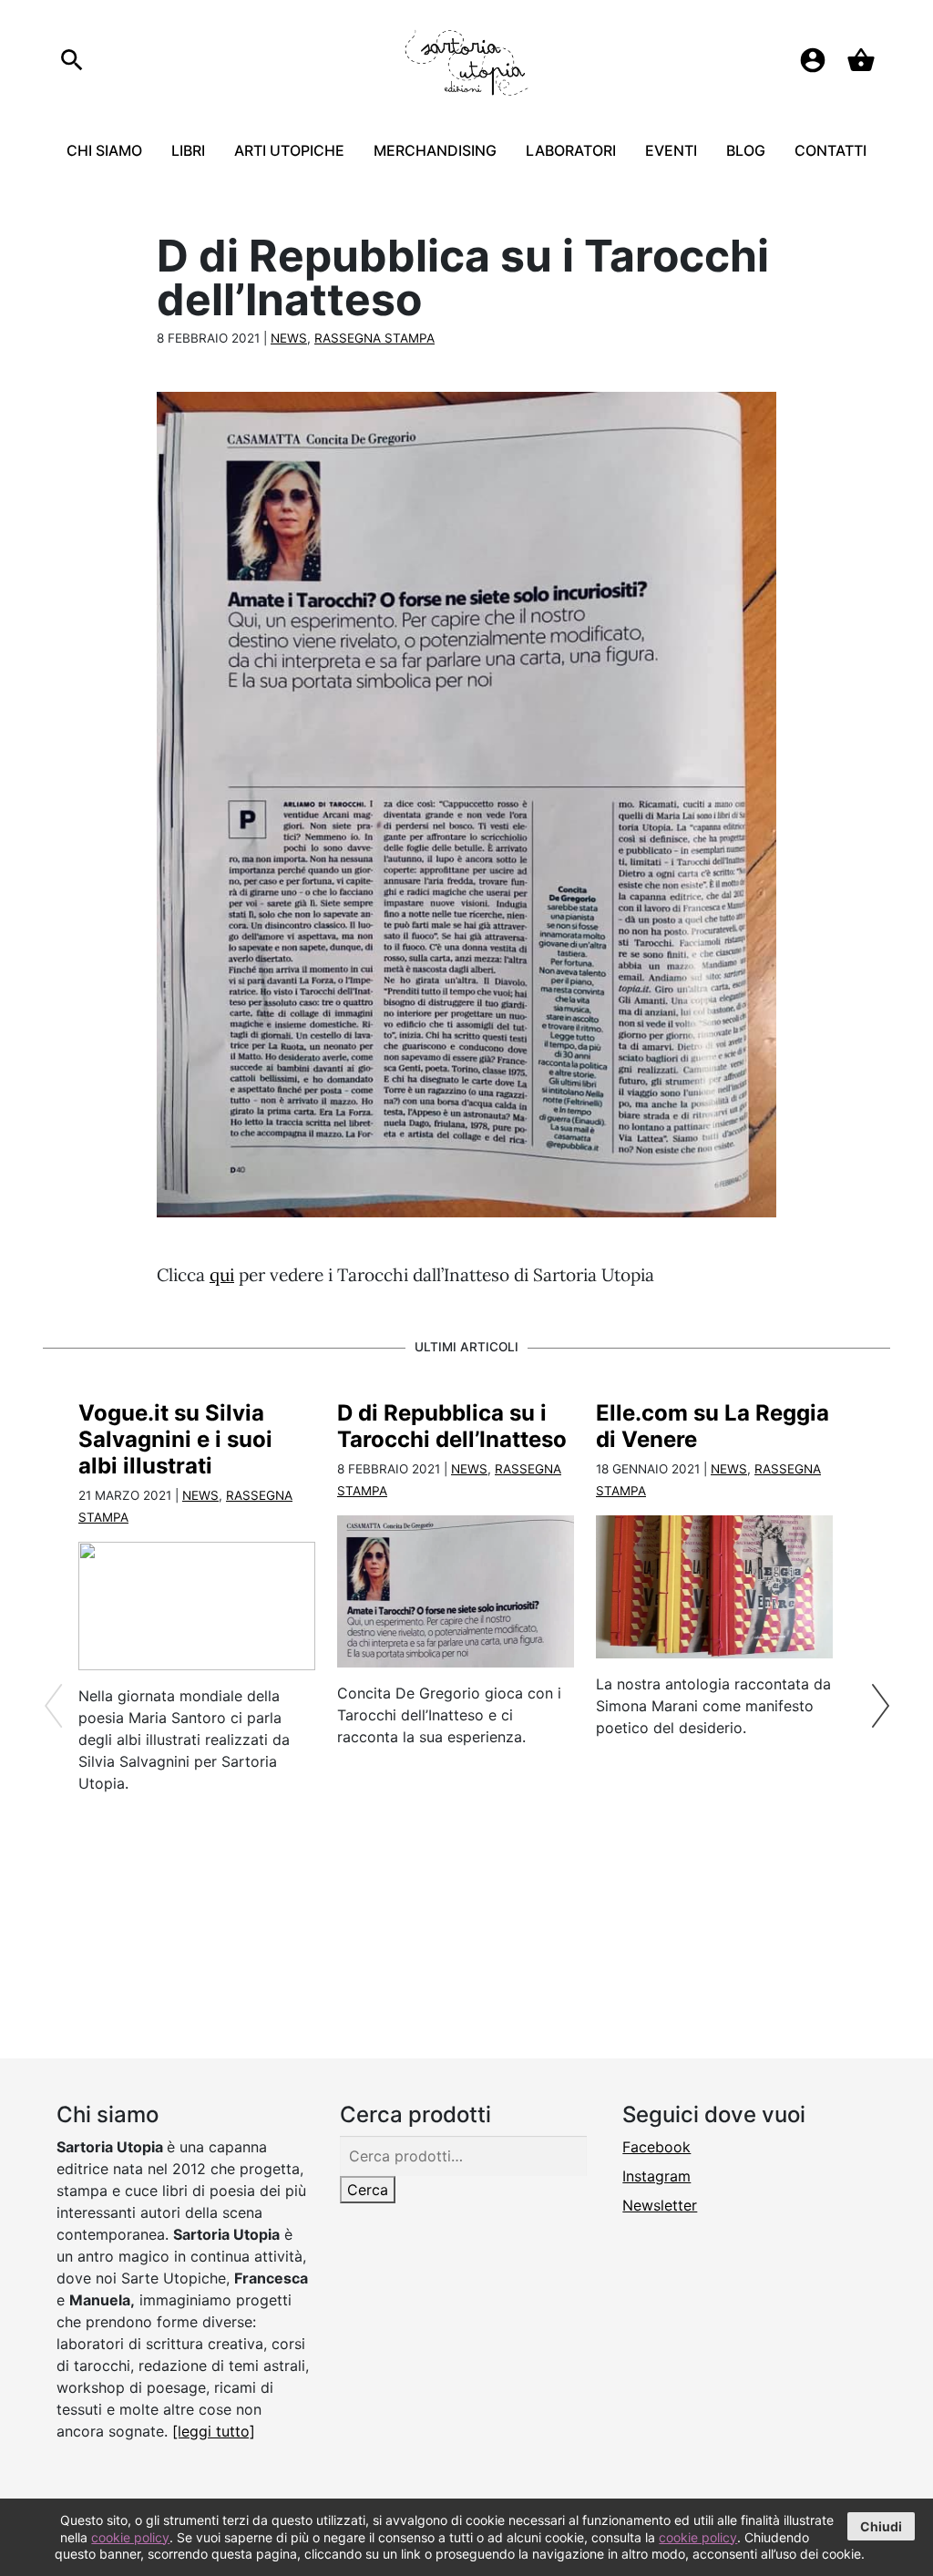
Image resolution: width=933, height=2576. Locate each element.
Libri (188, 150)
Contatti (830, 150)
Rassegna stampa (374, 338)
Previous (53, 1706)
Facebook (656, 2147)
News (289, 338)
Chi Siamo (104, 150)
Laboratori (571, 150)
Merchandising (435, 150)
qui (222, 1275)
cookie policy (130, 2537)
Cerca (368, 2190)
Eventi (671, 150)
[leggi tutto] (214, 2431)
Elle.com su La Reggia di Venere (713, 1426)
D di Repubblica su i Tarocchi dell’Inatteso (452, 1426)
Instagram (656, 2176)
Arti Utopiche (289, 150)
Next (880, 1706)
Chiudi (881, 2526)
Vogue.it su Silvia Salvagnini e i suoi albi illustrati (175, 1439)
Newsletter (660, 2205)
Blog (746, 150)
